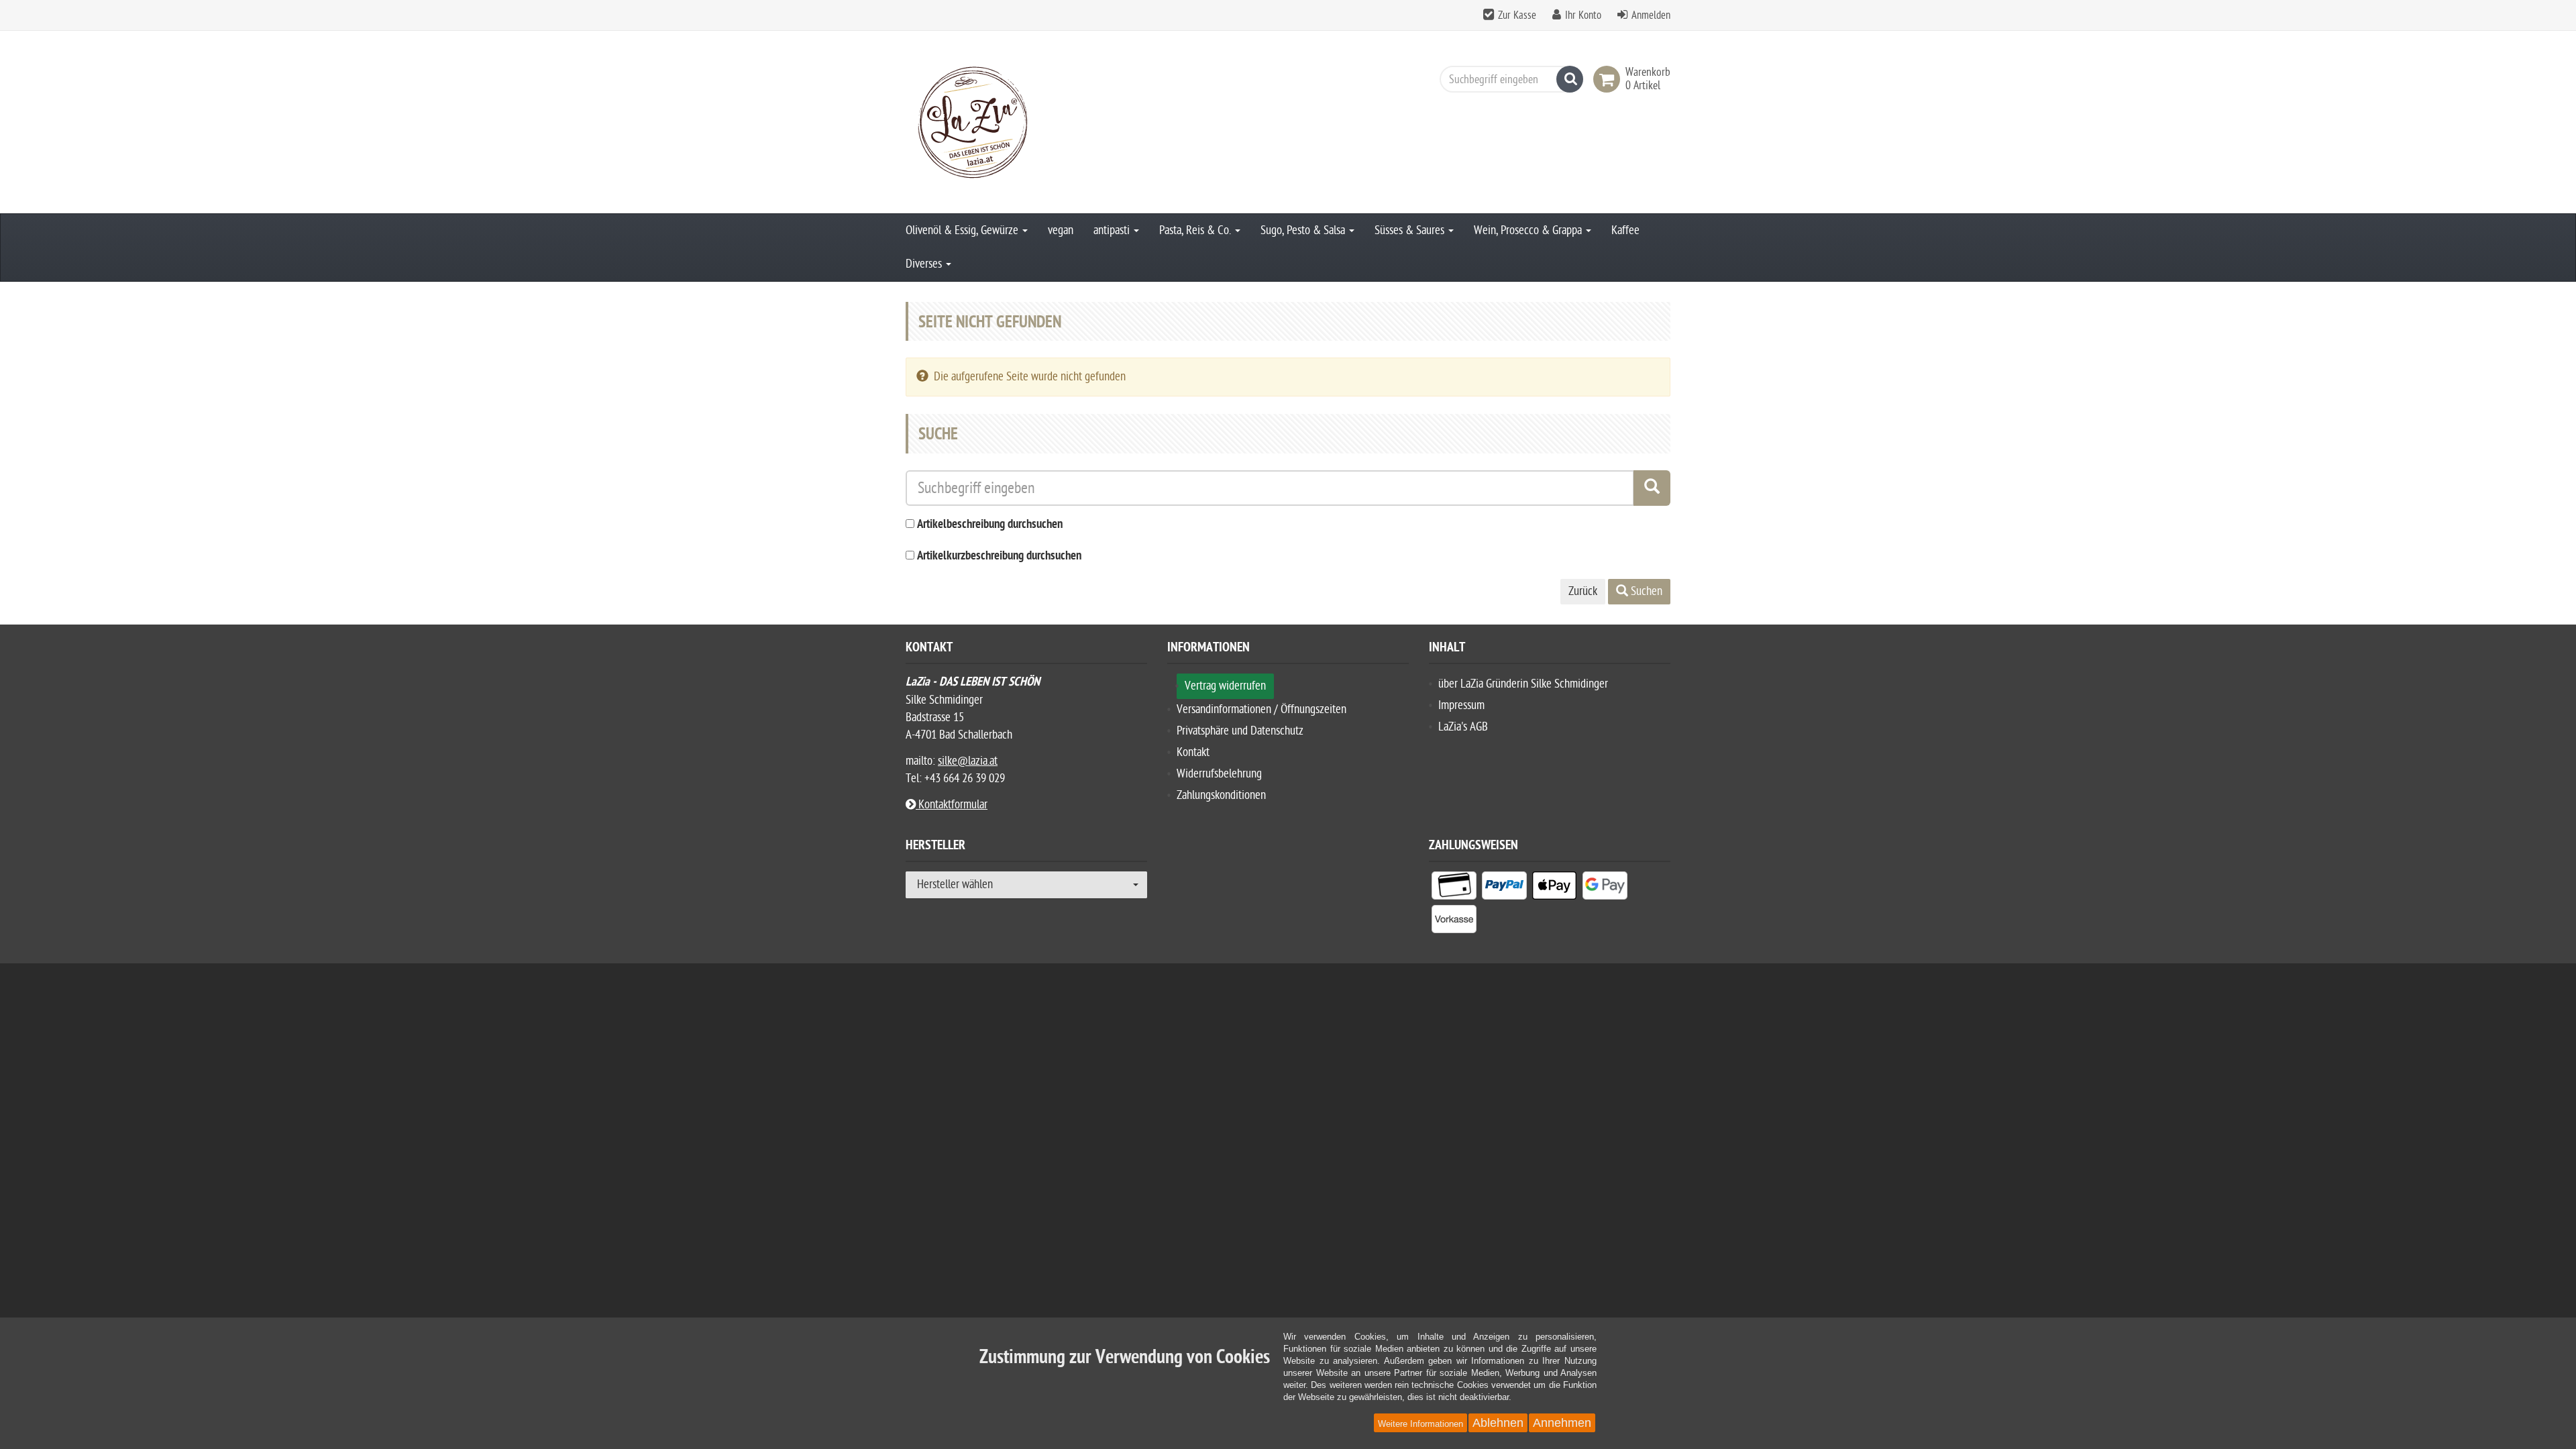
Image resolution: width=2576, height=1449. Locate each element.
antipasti (1113, 230)
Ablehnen (1498, 1423)
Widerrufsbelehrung (1219, 774)
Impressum (1461, 705)
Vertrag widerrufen (1225, 686)
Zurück (1583, 591)
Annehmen (1562, 1423)
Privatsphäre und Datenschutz (1240, 731)
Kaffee (1625, 230)
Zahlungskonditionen (1221, 795)
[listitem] (1454, 888)
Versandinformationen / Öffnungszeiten (1262, 709)
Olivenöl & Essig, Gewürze (963, 230)
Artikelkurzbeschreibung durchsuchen (999, 556)
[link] (1609, 79)
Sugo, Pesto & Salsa (1304, 230)
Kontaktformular (952, 805)
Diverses (925, 264)
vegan (1061, 230)
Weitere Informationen (1420, 1424)
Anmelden (1651, 15)
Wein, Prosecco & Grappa (1529, 230)
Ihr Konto (1583, 15)
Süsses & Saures (1411, 230)
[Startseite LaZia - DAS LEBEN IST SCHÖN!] (1026, 122)
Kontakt (1193, 752)
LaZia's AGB (1463, 727)
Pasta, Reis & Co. (1196, 230)
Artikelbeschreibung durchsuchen (990, 525)
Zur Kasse (1517, 15)
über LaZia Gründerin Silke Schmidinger (1523, 684)
